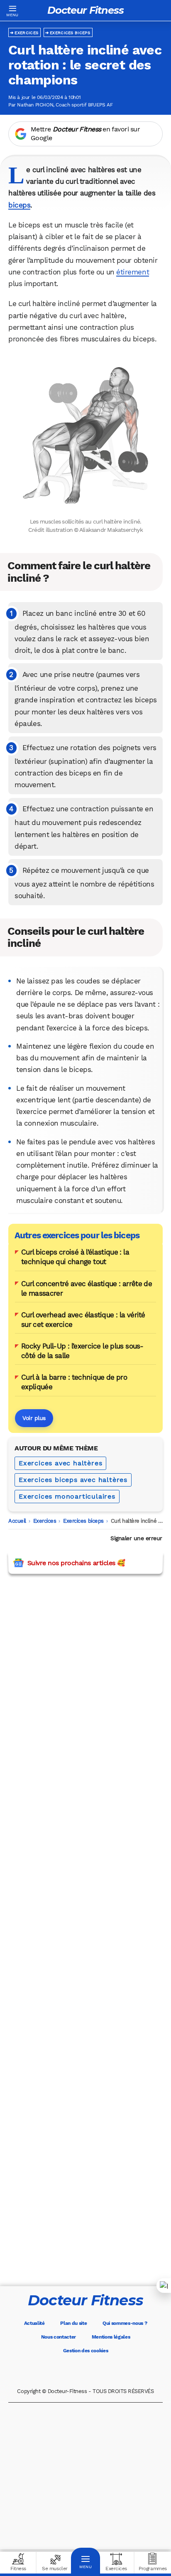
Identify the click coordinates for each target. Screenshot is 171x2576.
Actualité (34, 2323)
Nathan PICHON (35, 105)
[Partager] (164, 2286)
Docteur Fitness (85, 10)
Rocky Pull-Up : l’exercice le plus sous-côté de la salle (82, 1351)
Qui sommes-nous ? (125, 2323)
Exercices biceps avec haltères (73, 1480)
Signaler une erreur (136, 1538)
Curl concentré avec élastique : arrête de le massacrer (87, 1288)
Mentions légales (111, 2337)
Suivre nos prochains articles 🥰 (76, 1563)
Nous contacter (59, 2337)
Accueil (17, 1521)
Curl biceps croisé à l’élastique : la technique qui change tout (75, 1257)
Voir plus (34, 1418)
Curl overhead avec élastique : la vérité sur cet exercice (83, 1320)
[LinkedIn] (120, 2371)
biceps (19, 205)
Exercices (26, 33)
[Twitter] (74, 2371)
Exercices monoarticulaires (67, 1496)
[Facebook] (51, 2371)
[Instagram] (97, 2371)
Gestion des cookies (86, 2351)
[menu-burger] (12, 10)
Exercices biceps (70, 33)
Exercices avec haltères (60, 1463)
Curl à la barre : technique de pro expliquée (74, 1382)
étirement (133, 272)
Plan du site (73, 2323)
